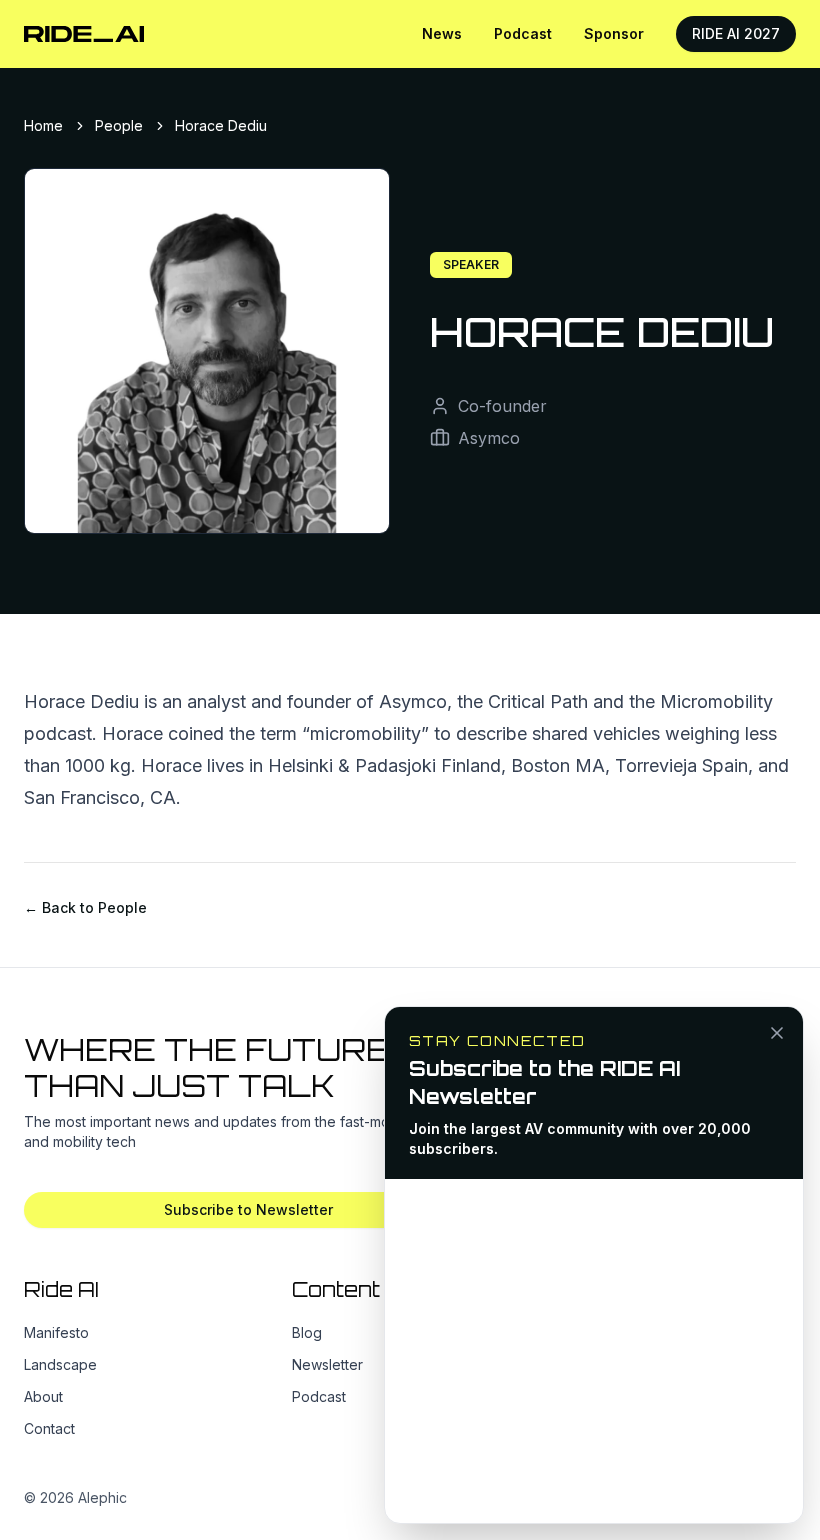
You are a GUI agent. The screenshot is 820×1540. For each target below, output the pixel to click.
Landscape (60, 1364)
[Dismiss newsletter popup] (777, 1033)
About (43, 1396)
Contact (49, 1428)
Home (43, 125)
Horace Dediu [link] (221, 125)
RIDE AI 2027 (736, 33)
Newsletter (327, 1364)
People (119, 125)
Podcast (523, 33)
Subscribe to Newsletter (248, 1209)
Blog (307, 1332)
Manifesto (56, 1332)
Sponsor (614, 33)
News (442, 33)
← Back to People (85, 907)
